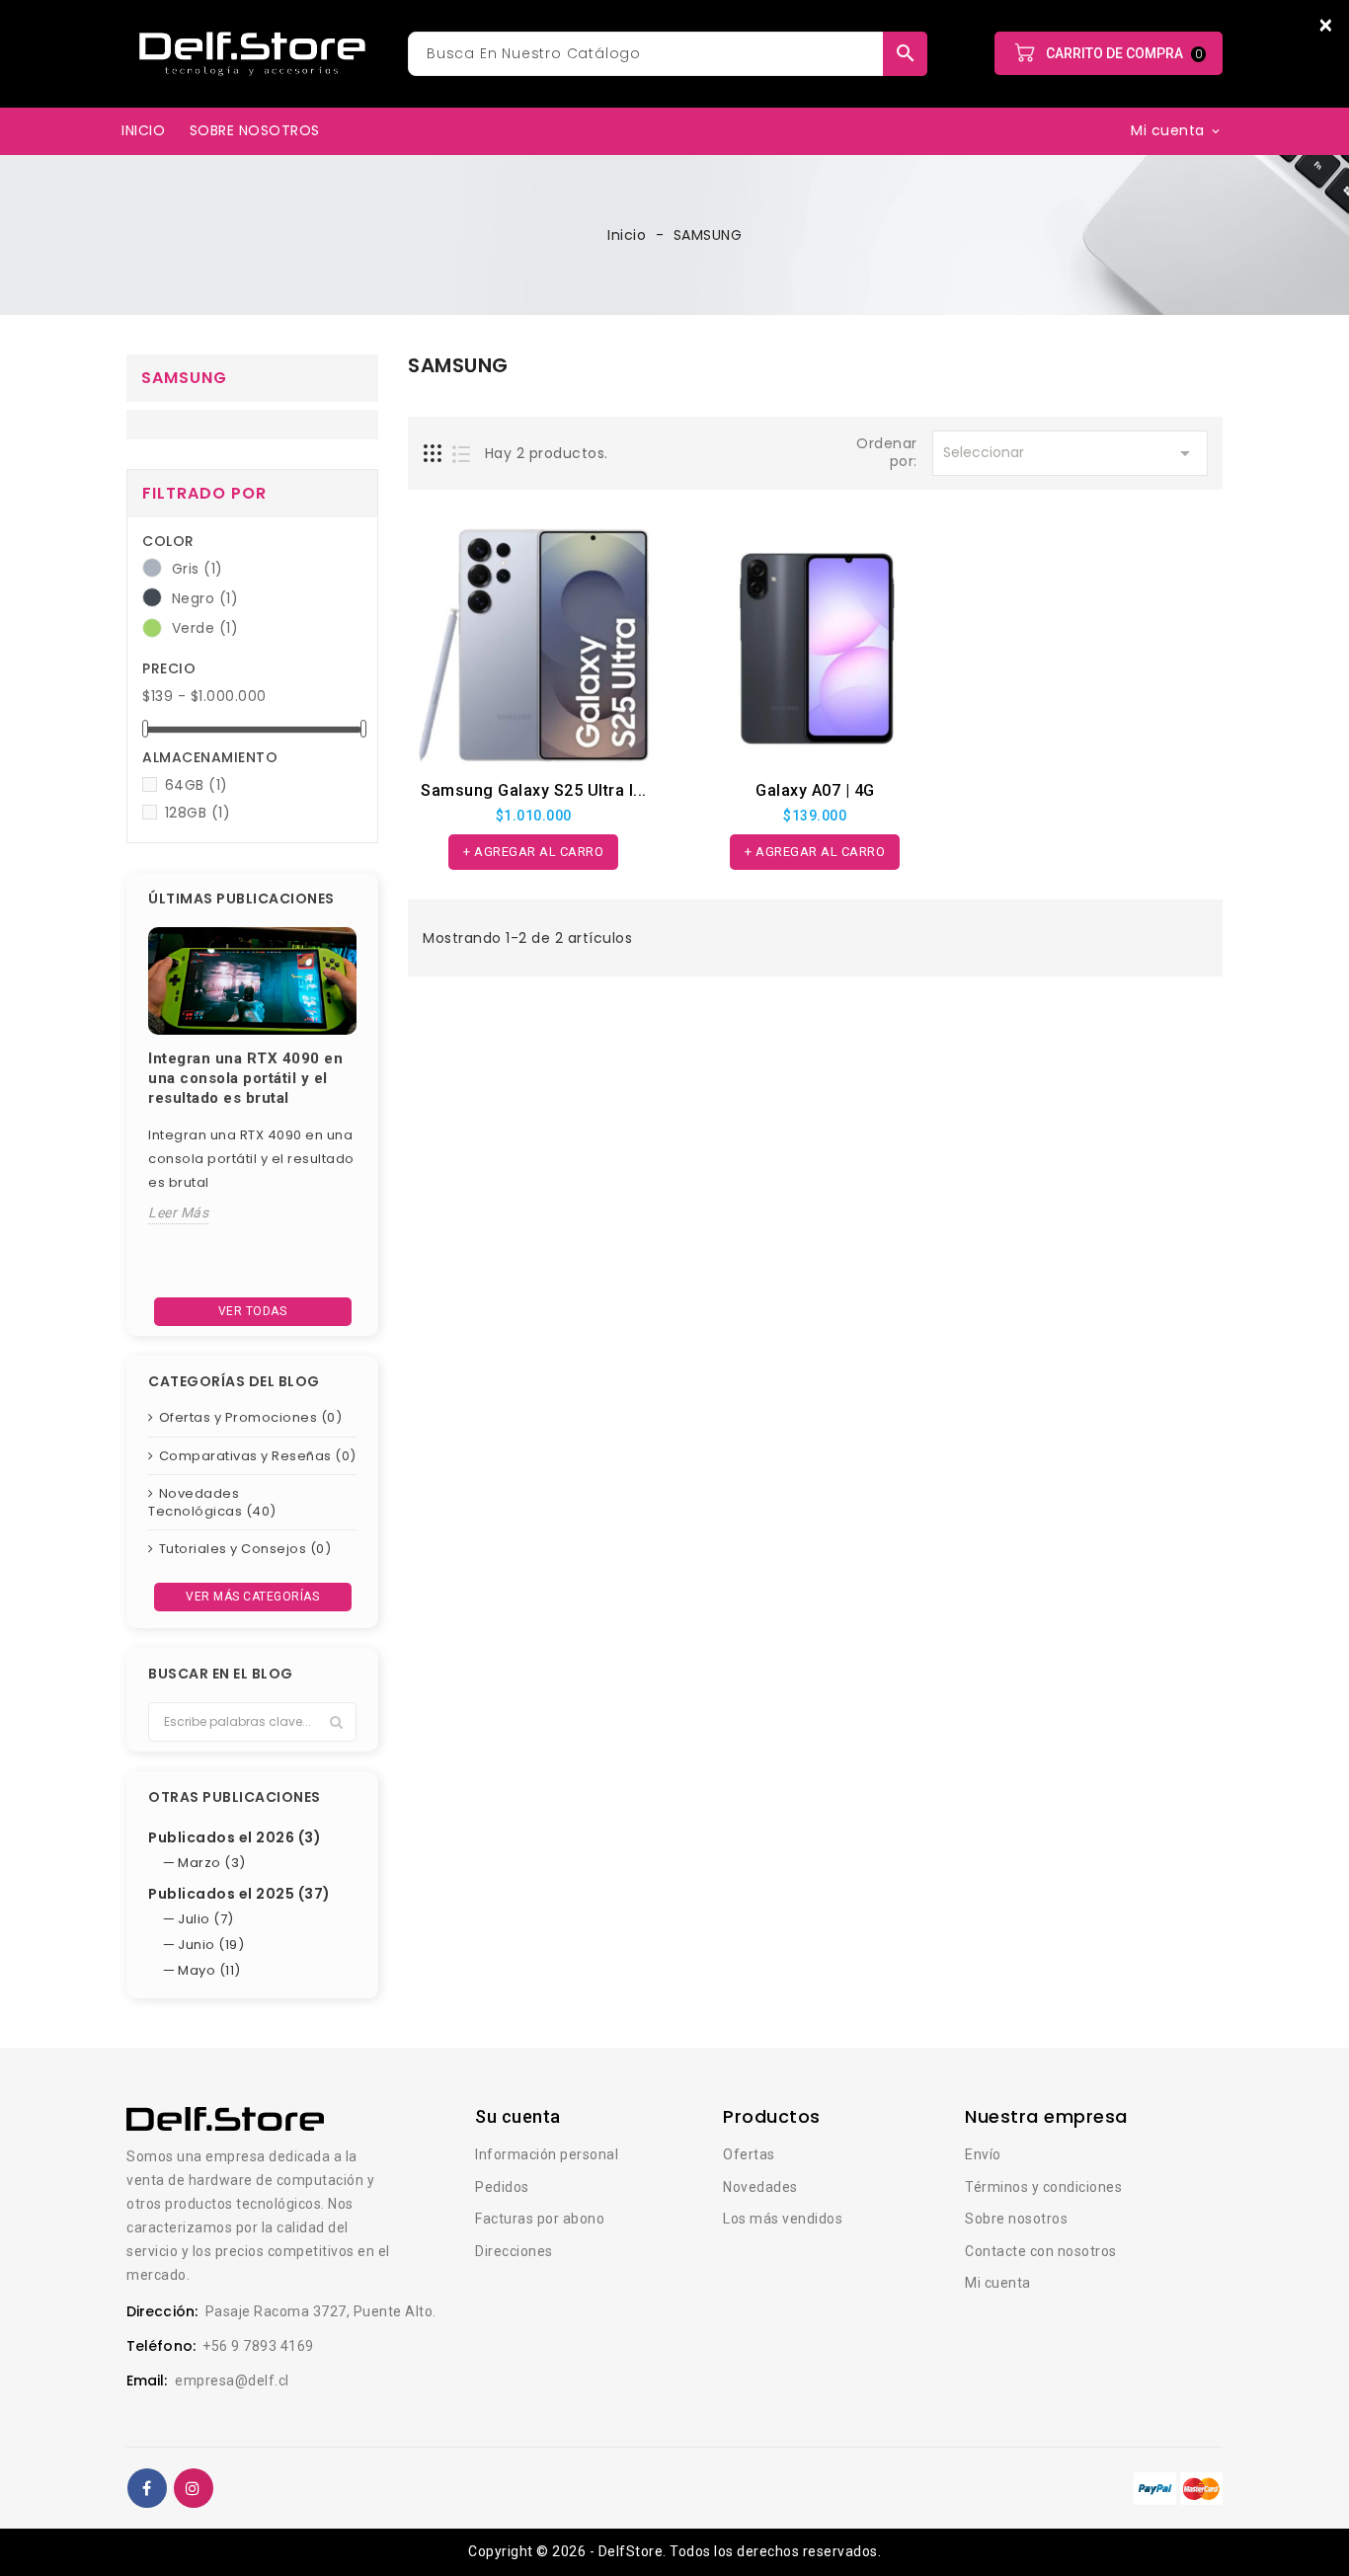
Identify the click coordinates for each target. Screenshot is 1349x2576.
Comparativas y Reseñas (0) (258, 1456)
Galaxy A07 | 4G (815, 790)
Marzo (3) (212, 1863)
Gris (198, 569)
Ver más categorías (252, 1597)
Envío (983, 2154)
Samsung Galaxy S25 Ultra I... (534, 790)
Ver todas (253, 1311)
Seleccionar (1070, 453)
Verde (205, 628)
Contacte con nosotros (1041, 2251)
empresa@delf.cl (232, 2381)
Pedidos (502, 2187)
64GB (197, 785)
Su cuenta (518, 2116)
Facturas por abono (540, 2219)
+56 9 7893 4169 (258, 2346)
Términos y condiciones (1043, 2187)
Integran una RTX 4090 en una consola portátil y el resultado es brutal (245, 1078)
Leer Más (178, 1212)
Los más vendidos (783, 2219)
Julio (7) (206, 1919)
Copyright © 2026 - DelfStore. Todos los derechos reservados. (674, 2551)
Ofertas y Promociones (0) (251, 1417)
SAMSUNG (184, 378)
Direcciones (514, 2251)
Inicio (143, 130)
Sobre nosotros (255, 130)
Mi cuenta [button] (1177, 131)
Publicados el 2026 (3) (235, 1837)
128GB (198, 813)
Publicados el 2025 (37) (239, 1894)
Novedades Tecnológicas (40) (212, 1502)
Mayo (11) (209, 1970)
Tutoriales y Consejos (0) (245, 1549)
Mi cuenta (998, 2283)
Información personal (547, 2154)
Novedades (760, 2187)
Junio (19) (211, 1945)
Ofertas (749, 2154)
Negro (205, 598)
